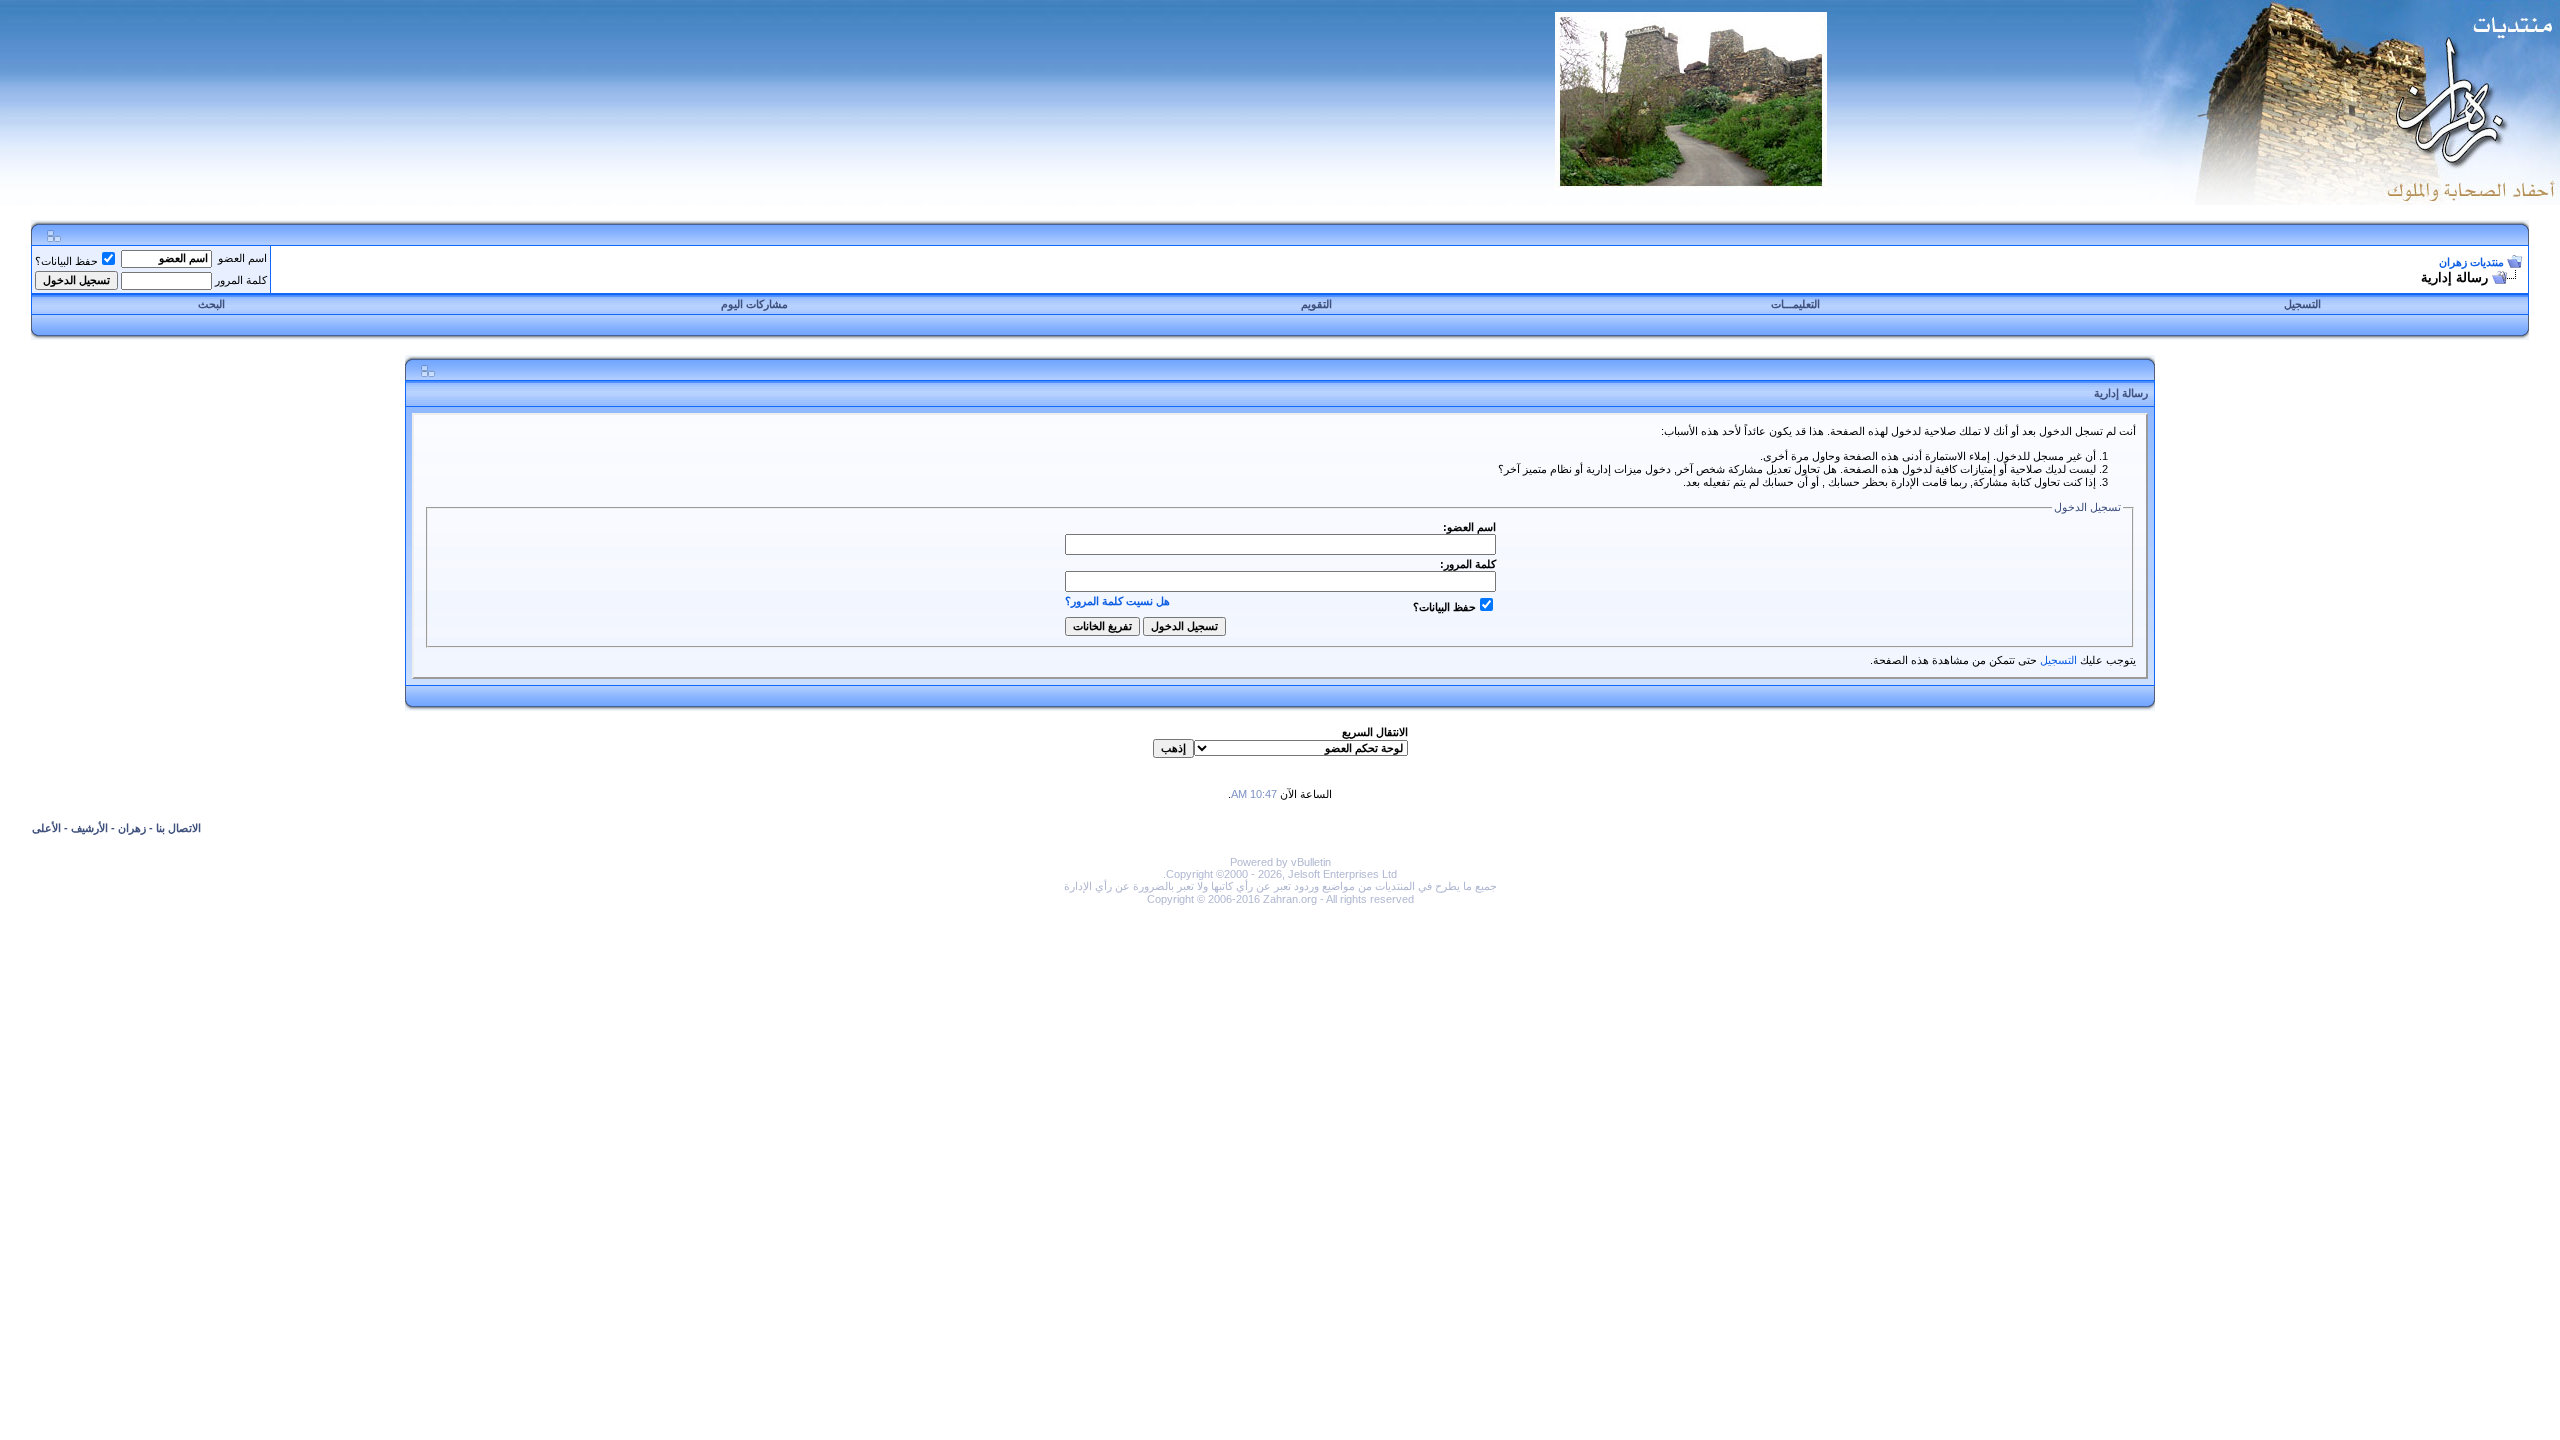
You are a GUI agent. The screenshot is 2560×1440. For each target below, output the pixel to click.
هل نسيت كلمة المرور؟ (1117, 601)
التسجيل (2302, 304)
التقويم (1316, 304)
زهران (132, 828)
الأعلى (46, 828)
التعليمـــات (1795, 304)
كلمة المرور (241, 280)
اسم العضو (242, 258)
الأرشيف (89, 828)
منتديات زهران (2471, 262)
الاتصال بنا (178, 828)
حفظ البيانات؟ (66, 261)
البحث (211, 304)
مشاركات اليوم (754, 304)
